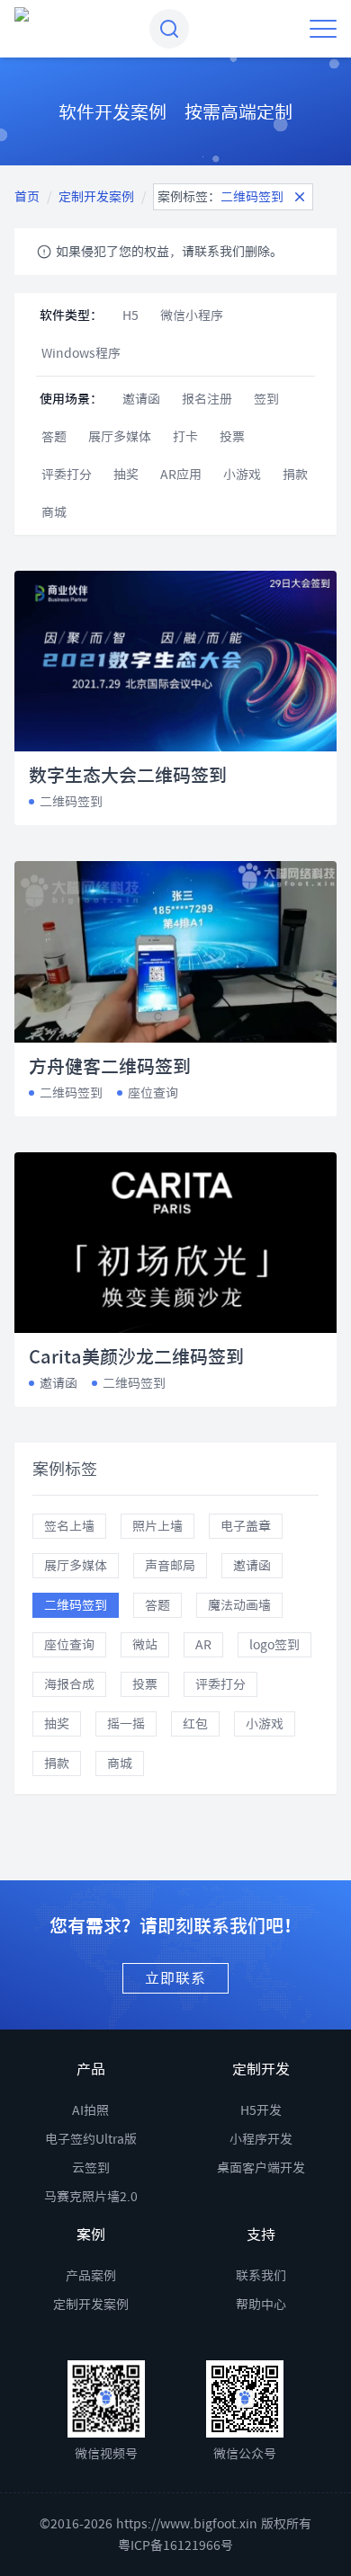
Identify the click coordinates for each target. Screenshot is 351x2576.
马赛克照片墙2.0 (91, 2197)
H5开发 (261, 2110)
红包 (195, 1724)
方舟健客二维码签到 (110, 1066)
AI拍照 (90, 2110)
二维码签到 (76, 1605)
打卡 (185, 437)
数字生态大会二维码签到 (128, 775)
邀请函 (141, 399)
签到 (266, 399)
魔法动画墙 (239, 1605)
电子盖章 (246, 1526)
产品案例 (91, 2276)
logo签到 (274, 1645)
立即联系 (175, 1978)
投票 (232, 437)
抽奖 (126, 475)
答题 (54, 437)
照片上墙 (157, 1526)
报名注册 (207, 399)
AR (203, 1645)
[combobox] (169, 29)
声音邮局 (170, 1566)
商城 (54, 512)
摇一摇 (126, 1724)
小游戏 (242, 475)
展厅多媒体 (120, 437)
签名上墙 (69, 1526)
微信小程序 (192, 315)
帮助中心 (261, 2305)
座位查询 (69, 1645)
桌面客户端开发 (261, 2168)
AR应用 (181, 475)
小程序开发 (261, 2139)
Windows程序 (81, 353)
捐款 (295, 475)
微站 (145, 1645)
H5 (130, 315)
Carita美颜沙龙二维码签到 (136, 1356)
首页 (27, 197)
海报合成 (69, 1684)
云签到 (91, 2168)
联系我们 (261, 2276)
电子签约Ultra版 (91, 2139)
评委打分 (67, 475)
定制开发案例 (96, 197)
